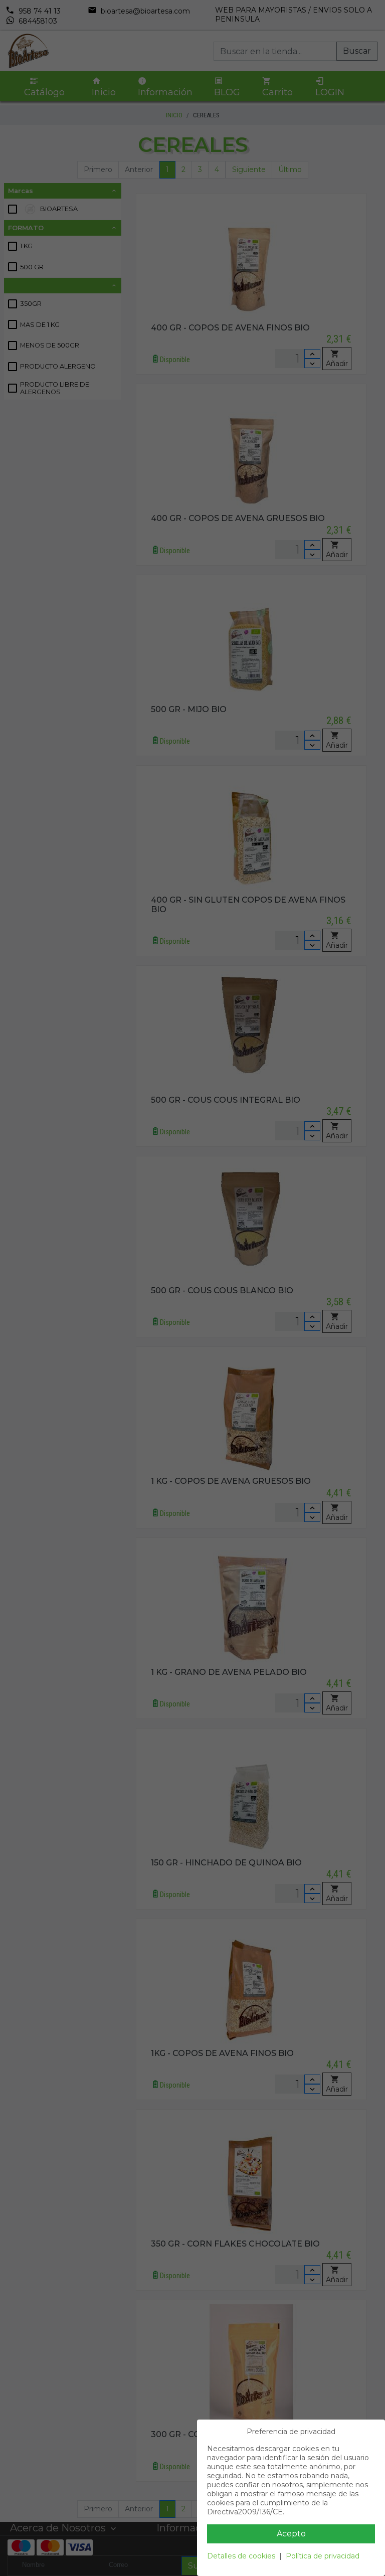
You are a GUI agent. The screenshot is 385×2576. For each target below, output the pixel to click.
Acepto (291, 2534)
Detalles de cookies (241, 2556)
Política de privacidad (323, 2556)
